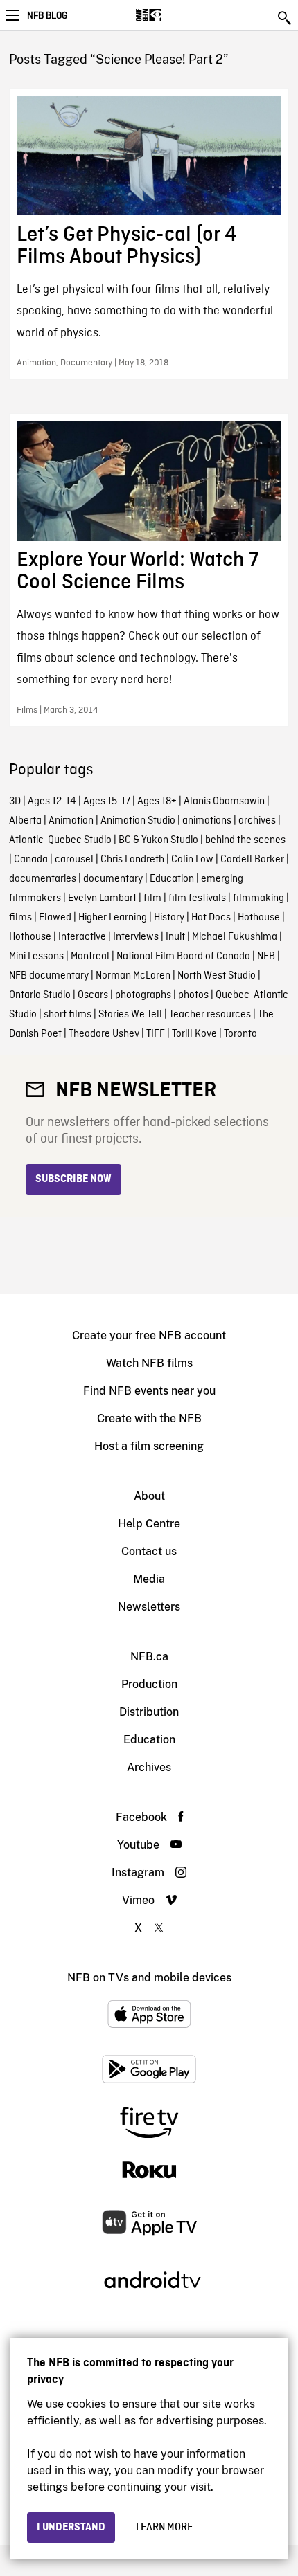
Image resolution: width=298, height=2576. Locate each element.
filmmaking (258, 898)
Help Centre (149, 1524)
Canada (31, 860)
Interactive (82, 937)
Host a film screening (149, 1446)
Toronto (240, 1034)
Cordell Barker (252, 860)
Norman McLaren (133, 976)
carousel (74, 860)
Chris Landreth (132, 860)
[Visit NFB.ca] (173, 15)
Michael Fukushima (235, 937)
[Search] (286, 18)
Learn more (164, 2528)
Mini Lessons (36, 956)
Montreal (90, 956)
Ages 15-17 (107, 801)
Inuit (175, 937)
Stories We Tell (130, 1015)
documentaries (43, 879)
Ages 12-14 (52, 801)
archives (257, 821)
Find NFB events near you (149, 1391)
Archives (149, 1767)
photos (193, 995)
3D (15, 801)
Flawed (55, 918)
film (152, 898)
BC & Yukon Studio (158, 840)
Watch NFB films (149, 1363)
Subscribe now (73, 1179)
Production (149, 1684)
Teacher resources (210, 1015)
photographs (143, 995)
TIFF (156, 1034)
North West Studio (217, 976)
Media (149, 1579)
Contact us (149, 1551)
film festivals (197, 898)
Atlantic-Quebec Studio (60, 840)
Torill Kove (194, 1034)
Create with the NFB (149, 1418)
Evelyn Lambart (102, 898)
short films (68, 1015)
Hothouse (259, 918)
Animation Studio (138, 821)
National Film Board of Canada (183, 956)
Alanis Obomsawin (224, 801)
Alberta (25, 821)
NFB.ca (149, 1657)
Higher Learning (113, 918)
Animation (71, 821)
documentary (113, 879)
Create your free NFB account (149, 1335)
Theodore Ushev (104, 1034)
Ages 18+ (157, 801)
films (20, 918)
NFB (266, 956)
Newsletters (149, 1607)
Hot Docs (211, 918)
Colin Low (192, 860)
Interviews (136, 937)
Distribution (149, 1712)
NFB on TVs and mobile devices (149, 1978)
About (149, 1496)
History (169, 918)
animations (207, 821)
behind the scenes (245, 840)
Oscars (93, 995)
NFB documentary (49, 976)
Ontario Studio (40, 995)
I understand (71, 2528)
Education (172, 879)
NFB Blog (47, 16)
